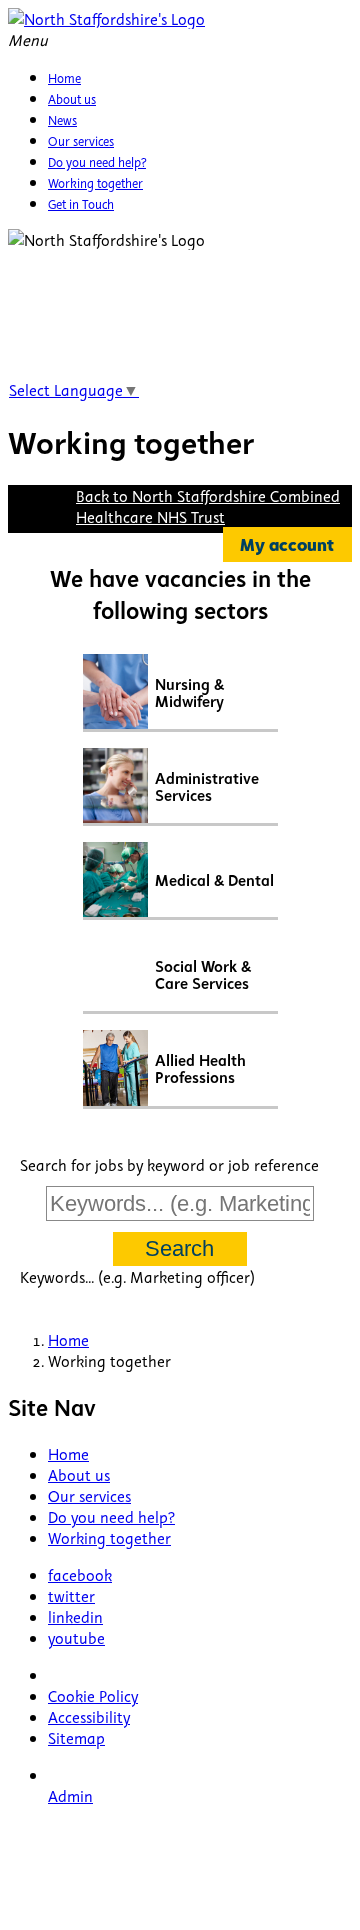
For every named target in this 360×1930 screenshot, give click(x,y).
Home (68, 1453)
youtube (76, 1637)
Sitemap (76, 1737)
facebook (80, 1574)
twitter (71, 1595)
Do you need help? (111, 1516)
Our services (89, 1495)
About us (79, 1474)
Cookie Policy (93, 1695)
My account (287, 544)
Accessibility (89, 1716)
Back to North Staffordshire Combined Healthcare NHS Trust (208, 506)
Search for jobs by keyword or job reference (169, 1164)
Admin (70, 1795)
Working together (109, 1537)
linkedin (75, 1616)
